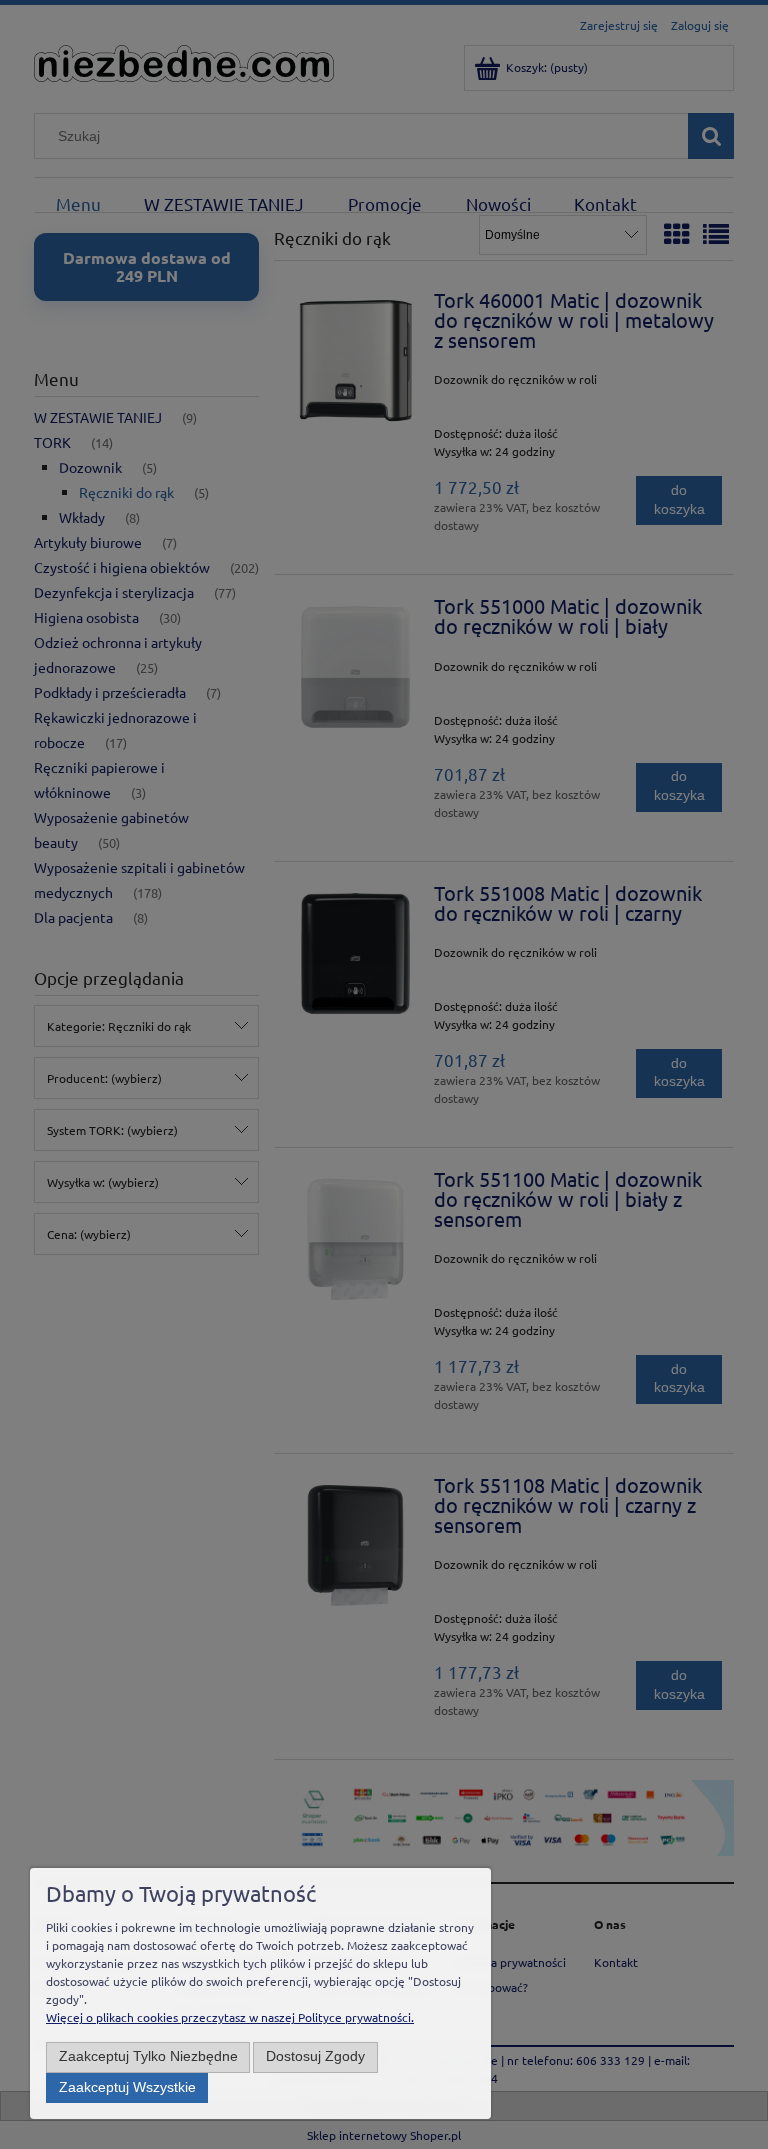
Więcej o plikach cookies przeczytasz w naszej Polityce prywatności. (230, 2017)
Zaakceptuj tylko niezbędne (148, 2056)
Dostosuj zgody (315, 2056)
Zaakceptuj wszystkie (127, 2087)
